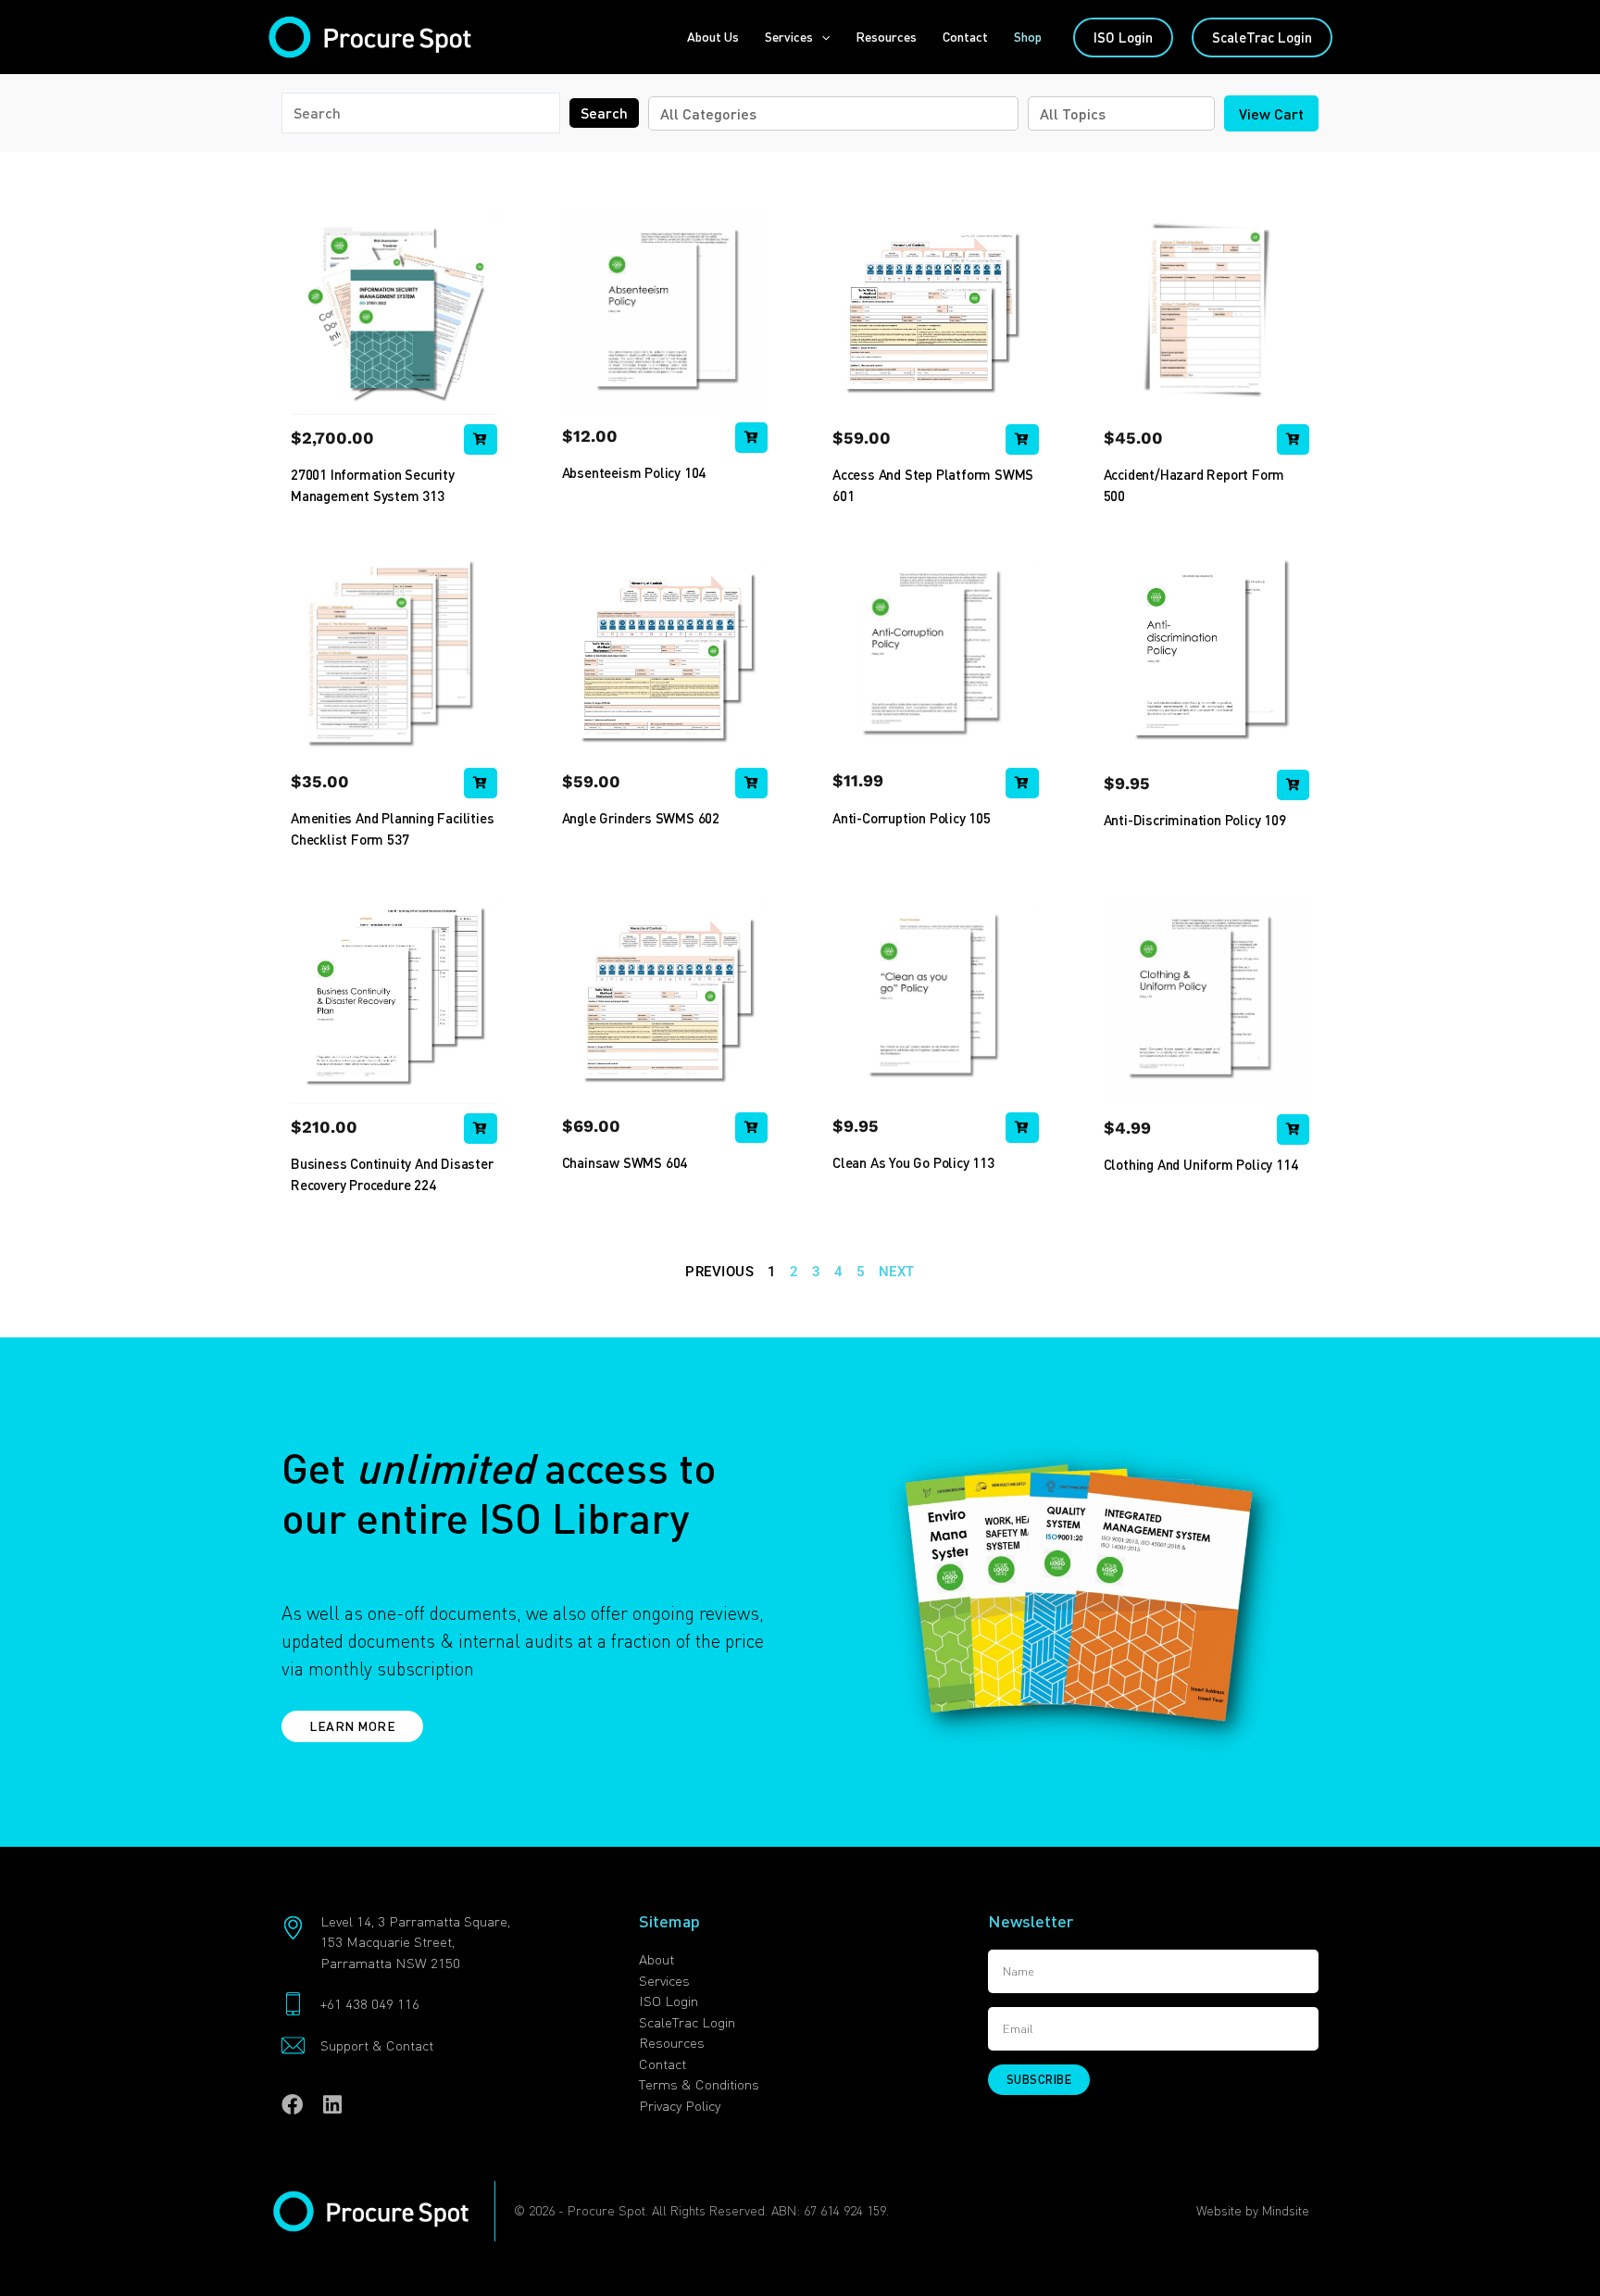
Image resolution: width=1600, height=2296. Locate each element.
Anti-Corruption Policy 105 (912, 818)
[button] (821, 37)
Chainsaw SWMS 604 (625, 1162)
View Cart (1271, 113)
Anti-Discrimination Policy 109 (1195, 820)
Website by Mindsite (1253, 2210)
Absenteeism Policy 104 (634, 472)
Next (897, 1272)
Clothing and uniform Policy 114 (1201, 1164)
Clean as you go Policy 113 (913, 1162)
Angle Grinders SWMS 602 (641, 818)
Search (604, 113)
